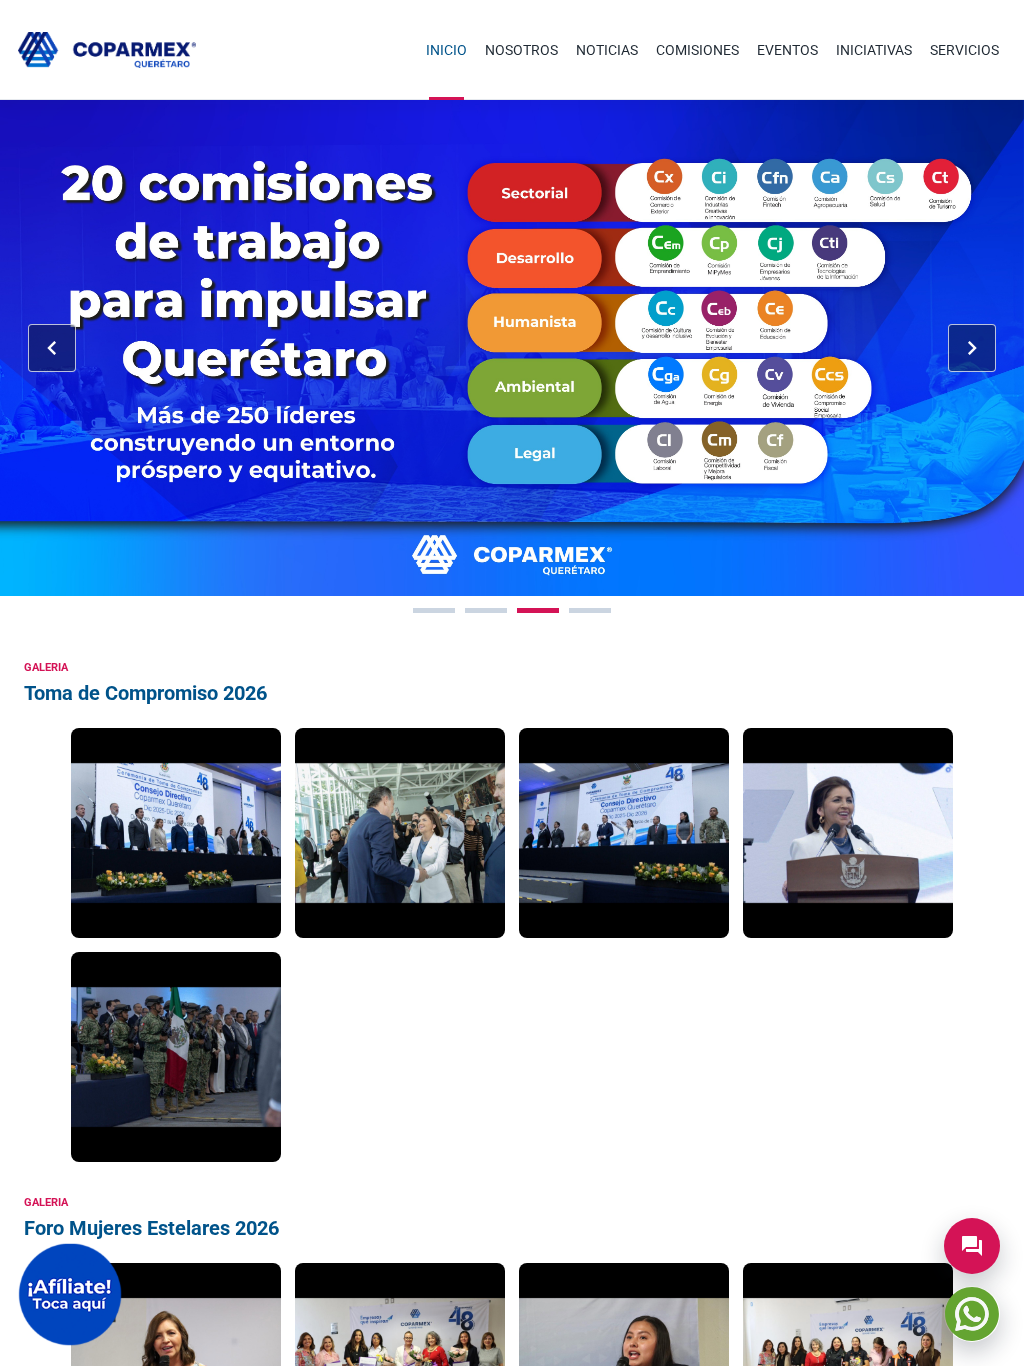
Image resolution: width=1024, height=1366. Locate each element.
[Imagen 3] (538, 610)
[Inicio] (107, 50)
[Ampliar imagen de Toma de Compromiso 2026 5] (176, 1057)
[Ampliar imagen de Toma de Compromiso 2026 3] (624, 833)
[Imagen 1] (434, 610)
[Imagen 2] (486, 610)
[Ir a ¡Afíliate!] (70, 1294)
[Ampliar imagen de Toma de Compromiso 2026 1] (176, 833)
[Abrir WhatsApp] (972, 1314)
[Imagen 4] (590, 610)
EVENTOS (787, 50)
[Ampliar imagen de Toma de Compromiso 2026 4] (848, 833)
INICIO (446, 50)
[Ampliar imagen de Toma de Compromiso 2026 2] (400, 833)
